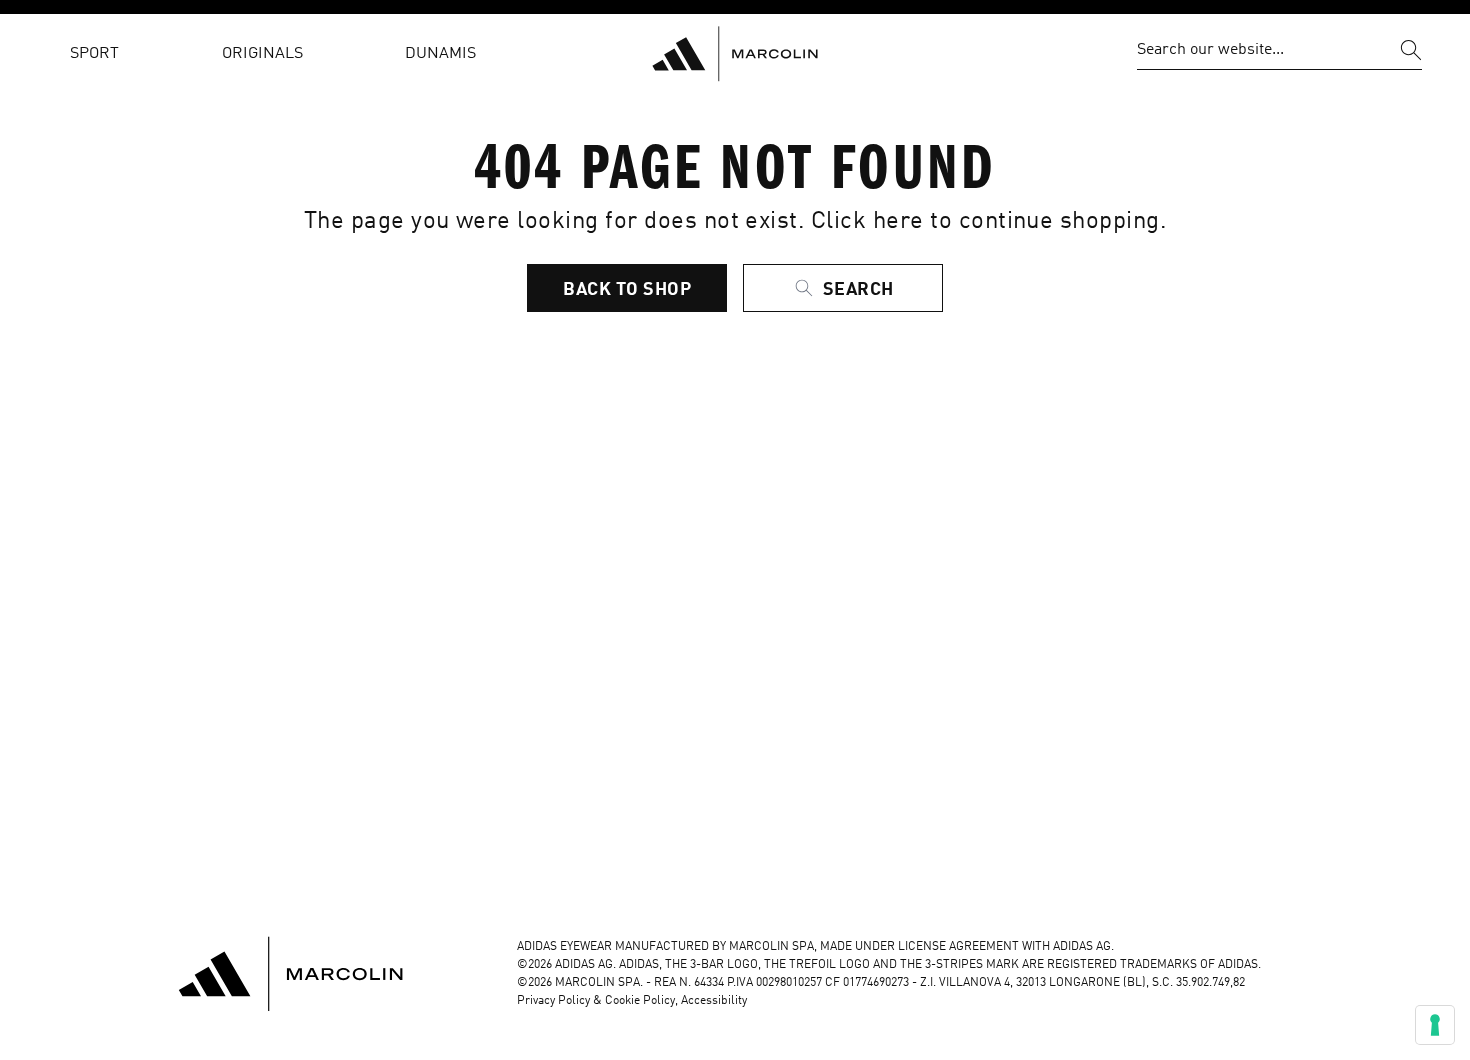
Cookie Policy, (643, 1001)
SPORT (94, 54)
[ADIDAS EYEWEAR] (735, 54)
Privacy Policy (553, 1001)
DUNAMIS (440, 54)
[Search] (1411, 50)
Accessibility (714, 1001)
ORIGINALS (262, 54)
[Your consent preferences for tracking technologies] (1435, 1025)
